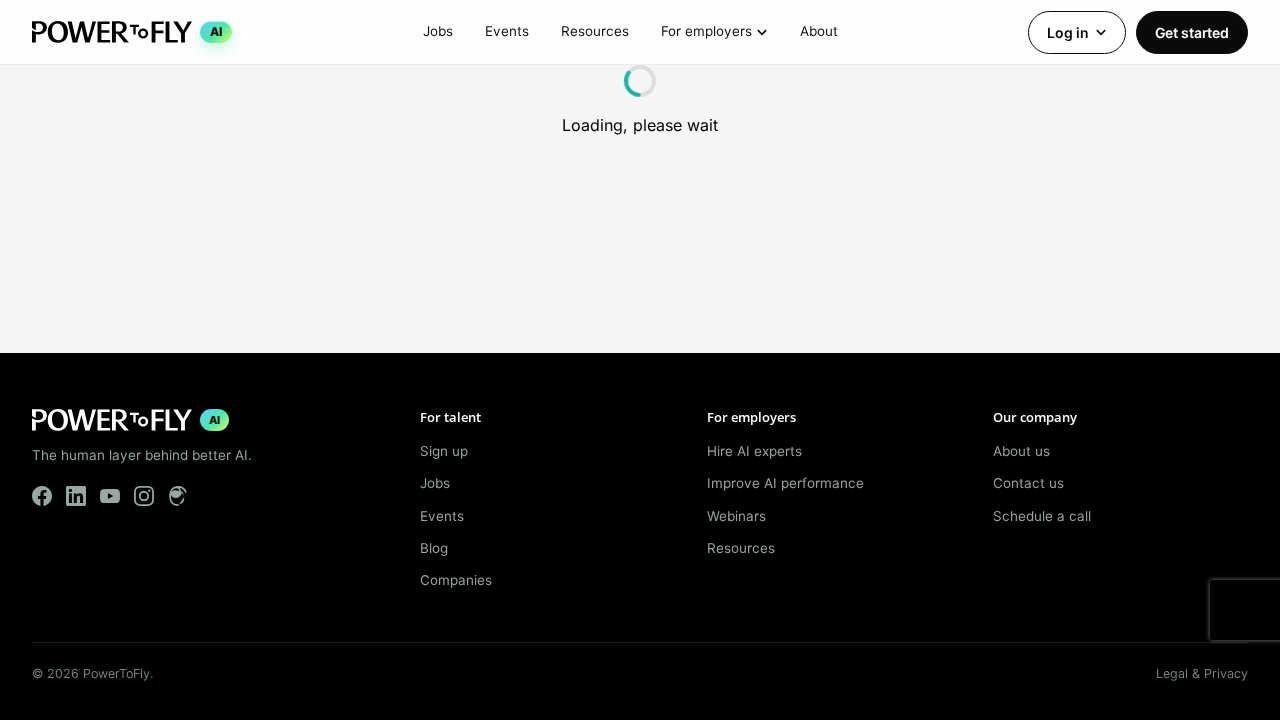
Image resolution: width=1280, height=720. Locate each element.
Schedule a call (1042, 516)
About (819, 31)
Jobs (438, 31)
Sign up (444, 451)
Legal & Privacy (1202, 673)
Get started (1192, 32)
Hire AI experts (754, 451)
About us (1021, 451)
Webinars (736, 516)
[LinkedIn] (76, 496)
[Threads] (178, 496)
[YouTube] (110, 496)
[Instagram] (144, 496)
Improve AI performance (785, 483)
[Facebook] (42, 496)
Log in (1067, 32)
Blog (434, 548)
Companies (456, 580)
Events (507, 31)
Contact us (1028, 483)
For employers (706, 31)
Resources (595, 31)
